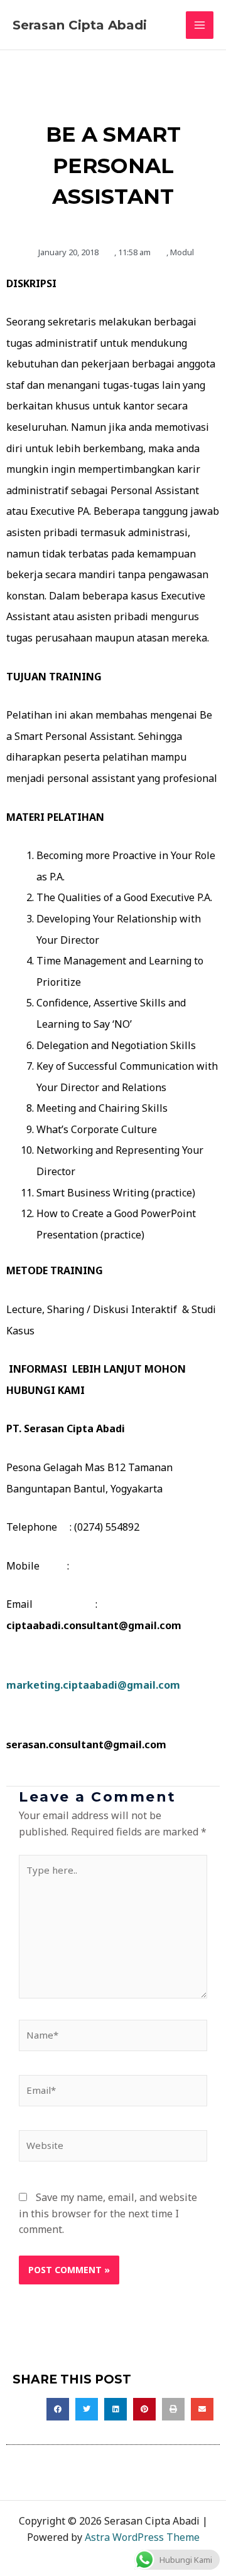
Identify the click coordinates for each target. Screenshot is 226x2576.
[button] (58, 2409)
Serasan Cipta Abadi (80, 25)
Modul (182, 252)
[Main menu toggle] (200, 25)
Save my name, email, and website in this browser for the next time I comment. (108, 2213)
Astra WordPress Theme (142, 2537)
